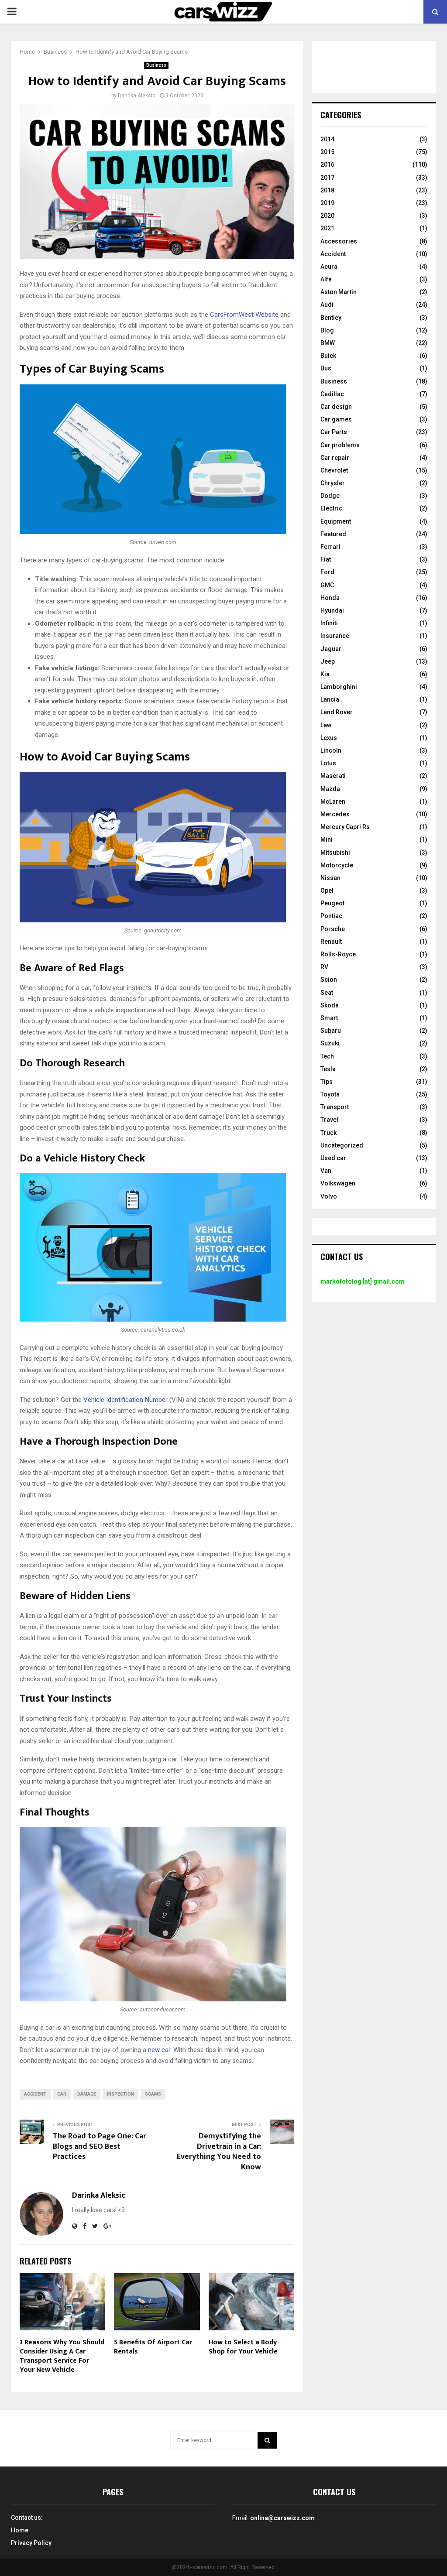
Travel (329, 1120)
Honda (330, 598)
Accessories (339, 241)
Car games (336, 419)
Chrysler (333, 483)
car (62, 2094)
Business (156, 65)
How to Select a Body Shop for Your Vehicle (243, 2347)
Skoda (330, 1005)
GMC (327, 585)
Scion (329, 980)
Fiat (326, 559)
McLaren (333, 802)
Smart (329, 1018)
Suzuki (330, 1043)
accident (35, 2094)
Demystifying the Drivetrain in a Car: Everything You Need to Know (219, 2152)
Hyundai (332, 610)
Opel (327, 891)
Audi (327, 305)
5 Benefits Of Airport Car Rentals (153, 2347)
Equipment (336, 521)
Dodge (330, 496)
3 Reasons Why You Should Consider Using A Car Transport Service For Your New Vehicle (62, 2356)
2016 (327, 164)
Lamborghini (339, 687)
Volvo (329, 1196)
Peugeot (332, 903)
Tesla (328, 1069)
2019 (327, 203)
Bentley (331, 318)
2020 (327, 216)
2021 (327, 228)
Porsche (333, 929)
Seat (327, 993)
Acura (329, 267)
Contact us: (27, 2518)
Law (326, 725)
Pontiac (331, 916)
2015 (327, 152)
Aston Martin (339, 292)
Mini (327, 839)
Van (326, 1171)
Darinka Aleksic (137, 96)
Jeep (328, 661)
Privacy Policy (31, 2543)
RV (324, 967)
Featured (333, 534)
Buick (328, 356)
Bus (326, 368)
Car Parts (334, 432)
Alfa (326, 279)
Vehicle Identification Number (126, 1400)
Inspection (120, 2094)
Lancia (330, 699)
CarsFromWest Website (244, 315)
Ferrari (330, 547)
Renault (331, 942)
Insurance (335, 636)
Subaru (331, 1031)
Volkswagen (338, 1183)
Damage (87, 2094)
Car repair (335, 458)
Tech (327, 1056)
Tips (327, 1082)
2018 (327, 190)
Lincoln (331, 750)
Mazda (330, 789)
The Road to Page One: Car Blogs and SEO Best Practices (100, 2147)
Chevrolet (334, 470)
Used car (333, 1158)
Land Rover (337, 712)
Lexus (329, 738)
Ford (327, 572)
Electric (331, 508)
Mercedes (335, 814)
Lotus (328, 763)
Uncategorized (342, 1145)
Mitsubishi (335, 853)
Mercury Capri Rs (345, 827)
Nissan (330, 878)
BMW (328, 343)
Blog (327, 330)
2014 (327, 139)
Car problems (340, 445)
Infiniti (329, 623)
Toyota (330, 1094)
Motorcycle (337, 865)
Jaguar (331, 649)
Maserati (333, 776)
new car (159, 2050)
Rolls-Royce (338, 954)
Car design (336, 407)
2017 (327, 178)
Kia (325, 674)
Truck (328, 1133)
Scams (153, 2094)
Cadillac (332, 394)
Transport (335, 1107)
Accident (333, 254)
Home (20, 2530)
